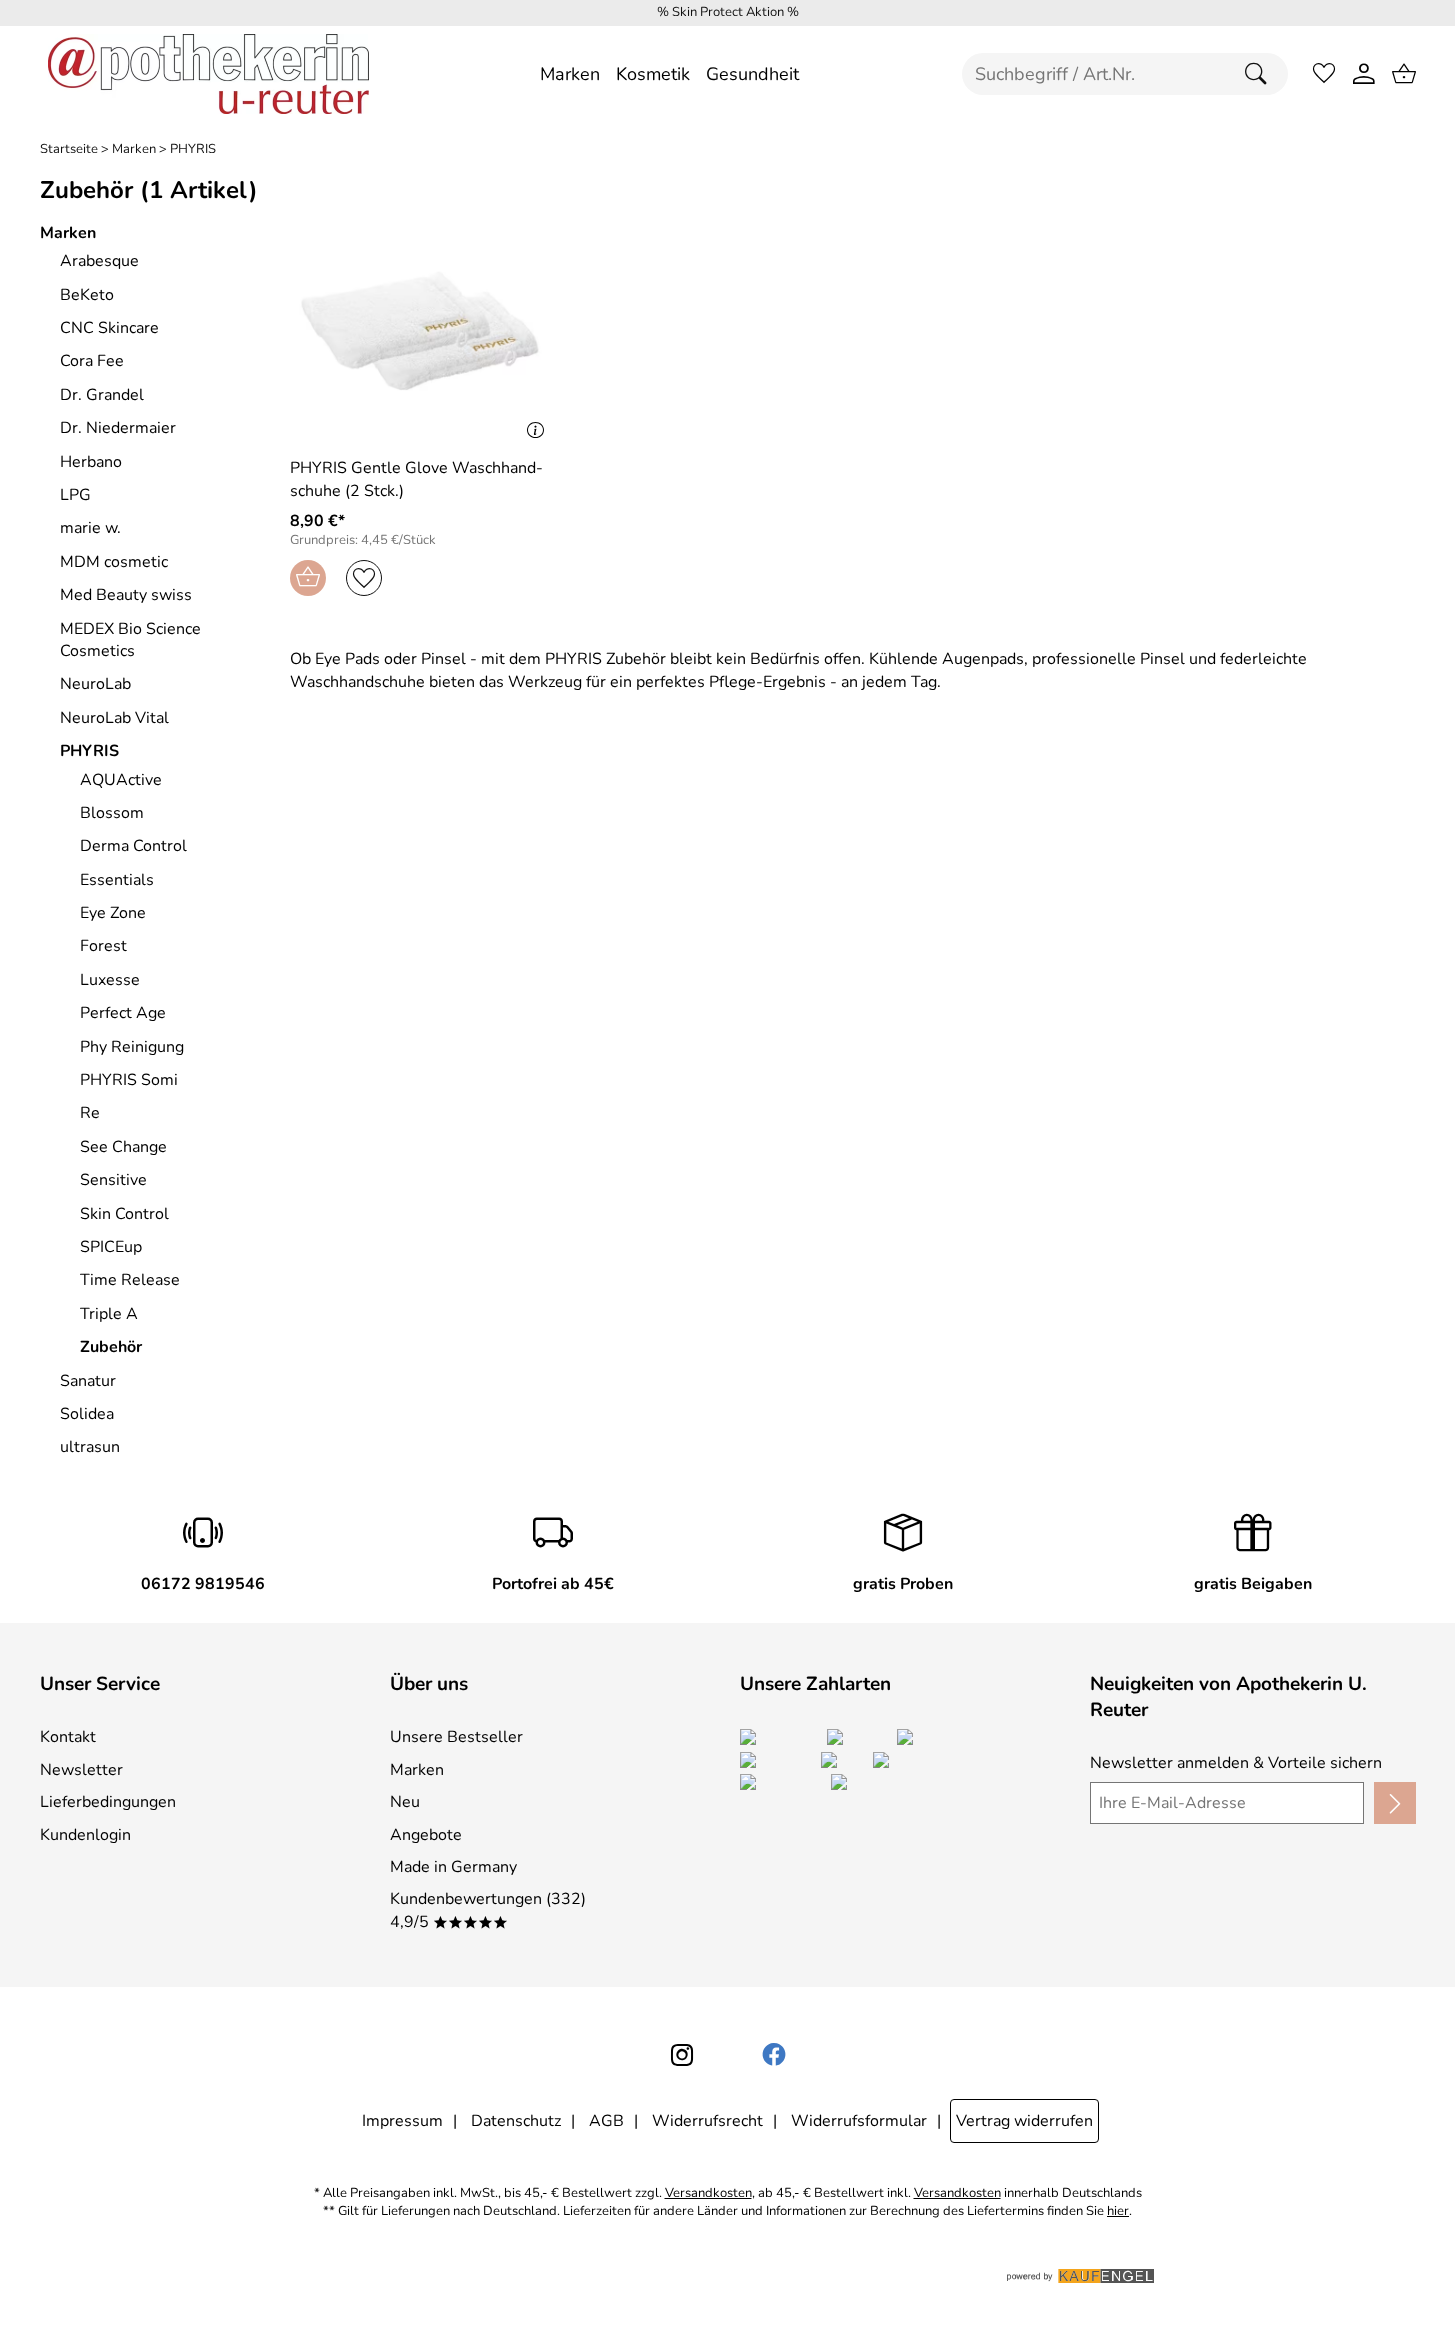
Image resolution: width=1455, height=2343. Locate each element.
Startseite (69, 149)
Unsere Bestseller (456, 1737)
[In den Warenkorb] (308, 578)
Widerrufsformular (859, 2121)
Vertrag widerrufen (1024, 2121)
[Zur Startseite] (208, 74)
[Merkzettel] (1324, 74)
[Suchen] (1261, 74)
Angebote (426, 1835)
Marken (134, 149)
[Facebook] (774, 2055)
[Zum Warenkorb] (1404, 74)
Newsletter (81, 1770)
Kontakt (68, 1737)
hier (1118, 2211)
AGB (606, 2121)
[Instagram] (682, 2055)
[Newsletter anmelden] (1394, 1803)
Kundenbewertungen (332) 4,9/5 (488, 1910)
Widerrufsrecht (707, 2121)
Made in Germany (453, 1867)
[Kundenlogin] (1364, 74)
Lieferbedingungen (108, 1802)
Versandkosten (708, 2193)
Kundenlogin (85, 1835)
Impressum (402, 2121)
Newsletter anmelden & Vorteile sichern (1236, 1763)
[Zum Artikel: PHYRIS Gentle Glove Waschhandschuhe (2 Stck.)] (422, 332)
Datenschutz (516, 2121)
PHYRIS (193, 149)
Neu (405, 1802)
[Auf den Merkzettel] (364, 578)
